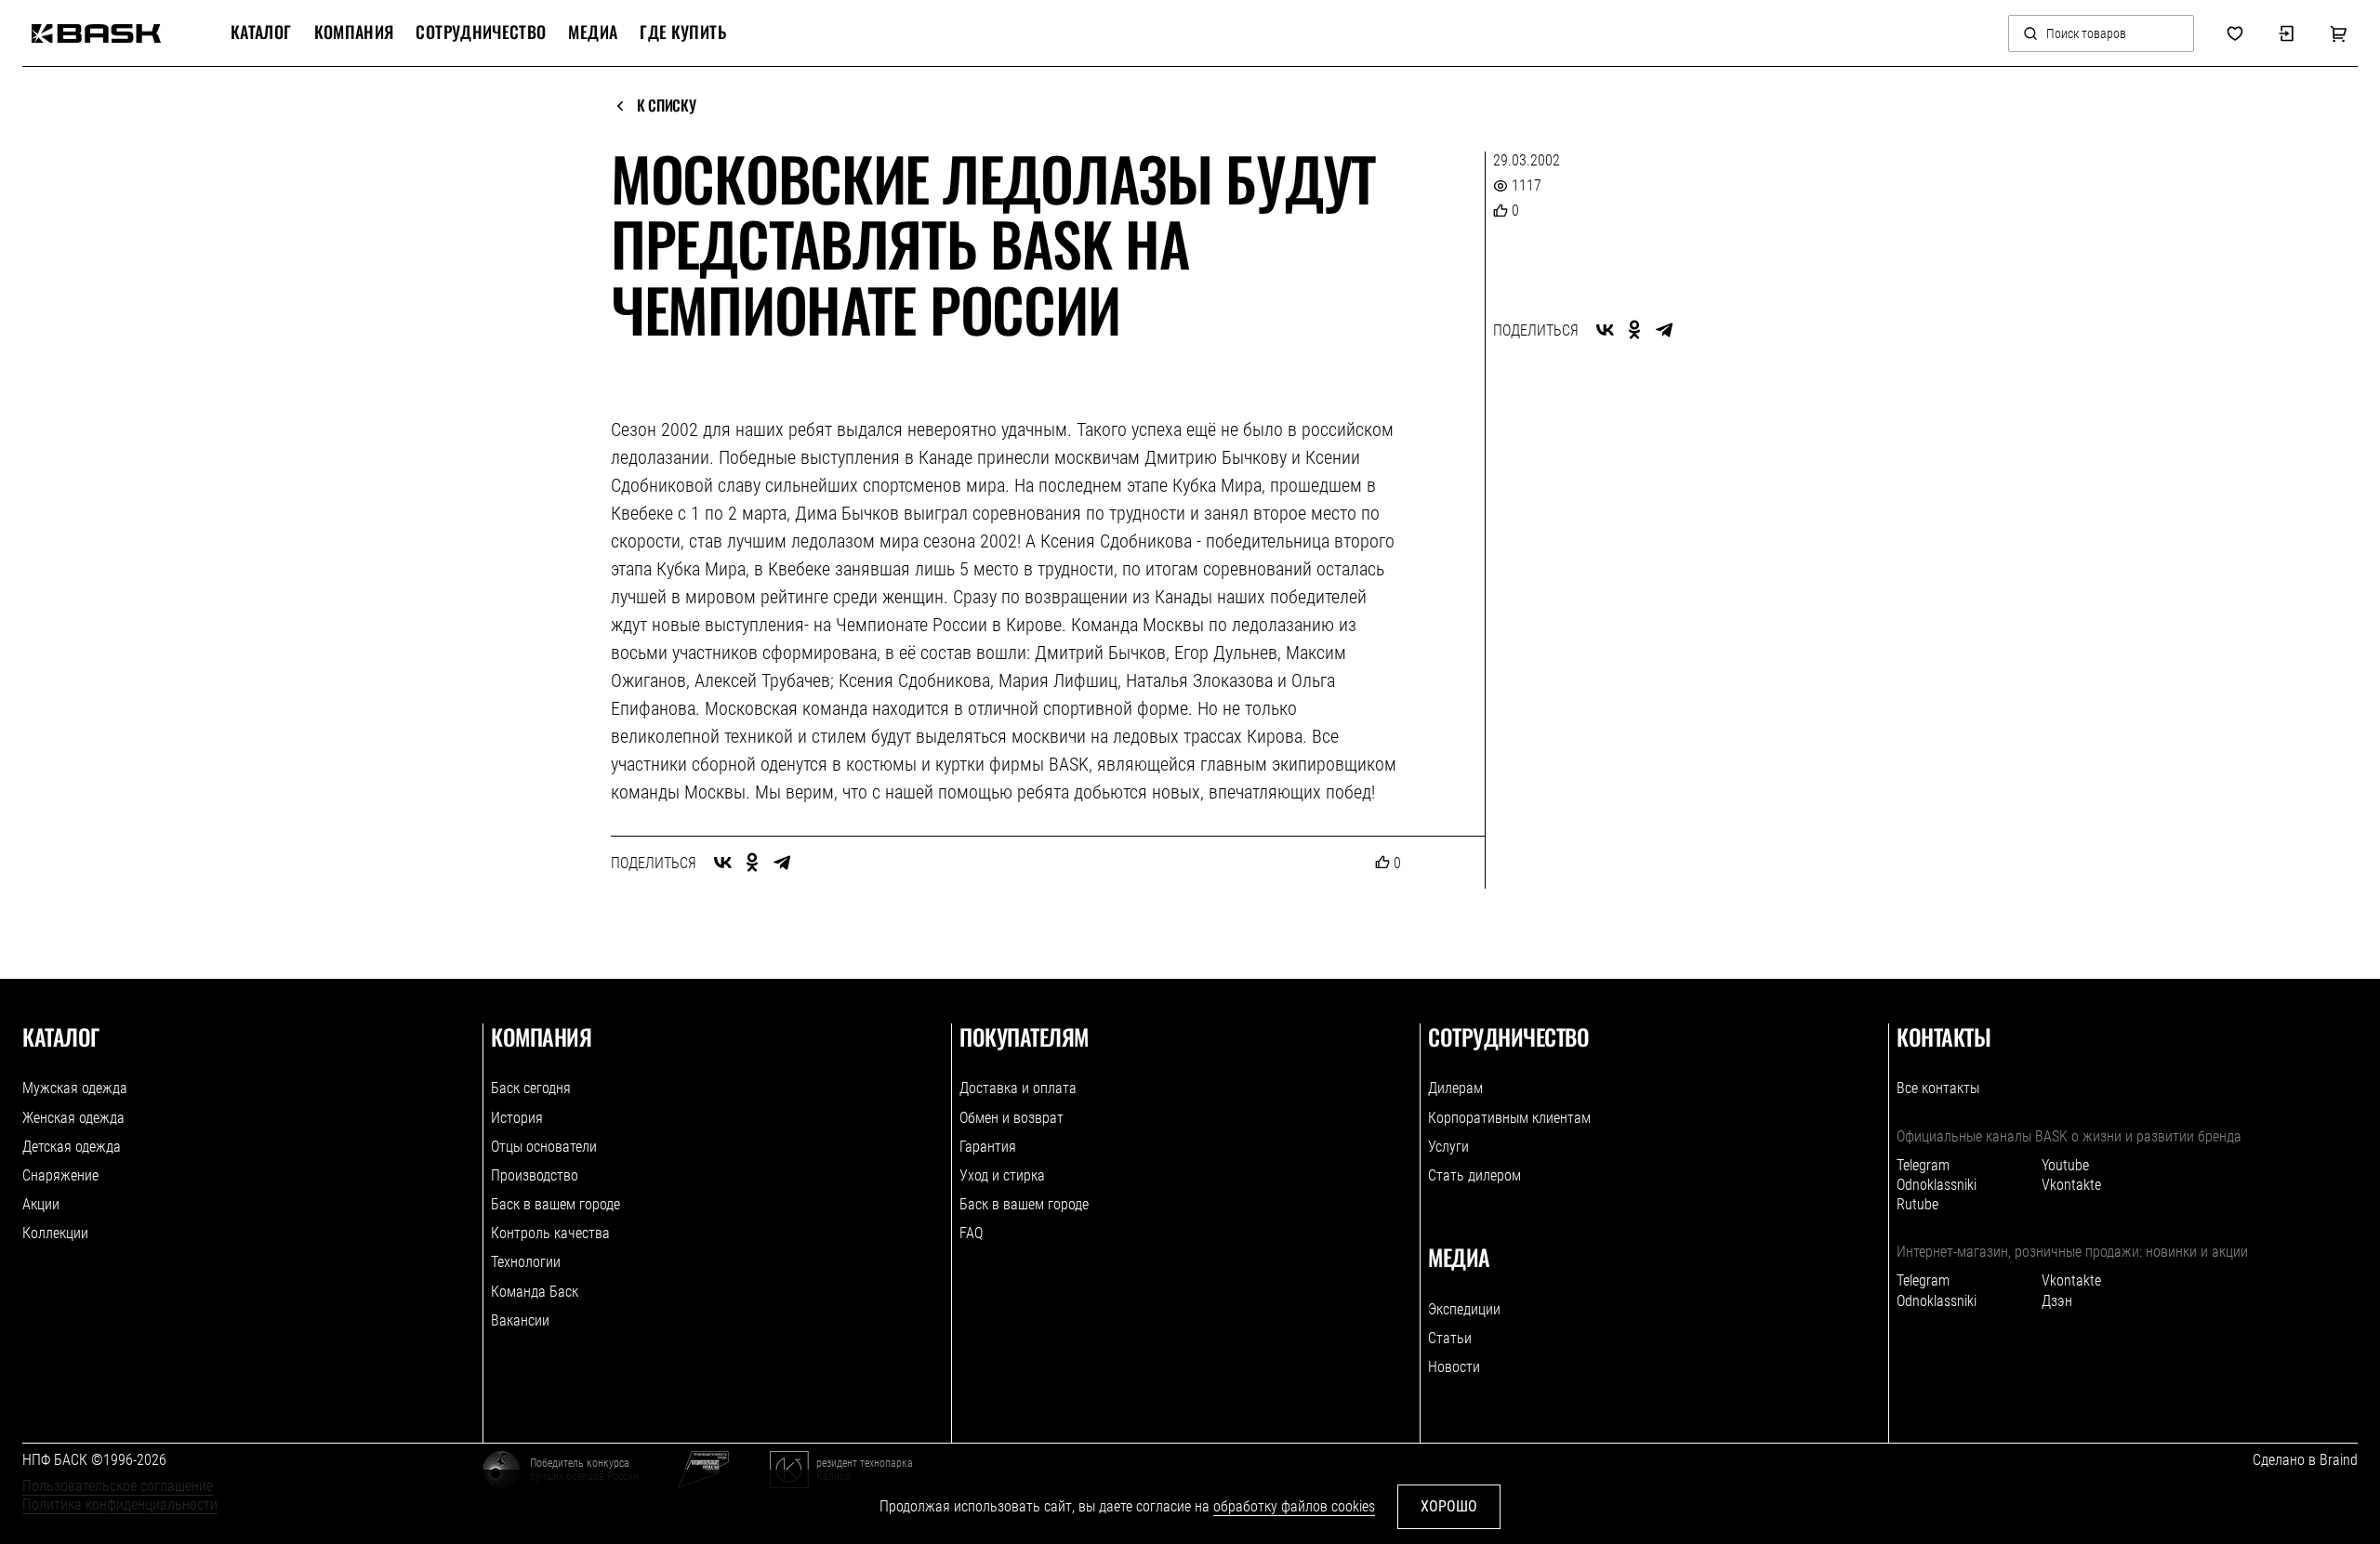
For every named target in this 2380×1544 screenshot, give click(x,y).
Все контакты (1938, 1088)
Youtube (2065, 1165)
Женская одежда (73, 1118)
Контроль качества (550, 1233)
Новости (1454, 1367)
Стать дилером (1474, 1175)
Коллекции (55, 1233)
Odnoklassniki (1937, 1185)
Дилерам (1455, 1088)
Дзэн (2057, 1301)
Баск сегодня (531, 1088)
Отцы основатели (544, 1147)
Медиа (593, 33)
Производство (535, 1175)
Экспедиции (1464, 1309)
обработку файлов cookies (1294, 1506)
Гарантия (988, 1147)
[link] (96, 33)
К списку (666, 106)
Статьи (1450, 1338)
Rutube (1917, 1204)
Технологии (526, 1262)
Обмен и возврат (1011, 1118)
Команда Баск (535, 1292)
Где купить (683, 33)
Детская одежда (72, 1147)
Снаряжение (60, 1175)
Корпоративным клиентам (1509, 1118)
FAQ (971, 1233)
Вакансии (520, 1320)
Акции (41, 1204)
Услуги (1448, 1147)
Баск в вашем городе (555, 1204)
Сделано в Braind (2305, 1460)
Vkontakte (2071, 1185)
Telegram (1923, 1165)
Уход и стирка (1002, 1175)
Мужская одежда (75, 1088)
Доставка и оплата (1018, 1088)
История (517, 1118)
